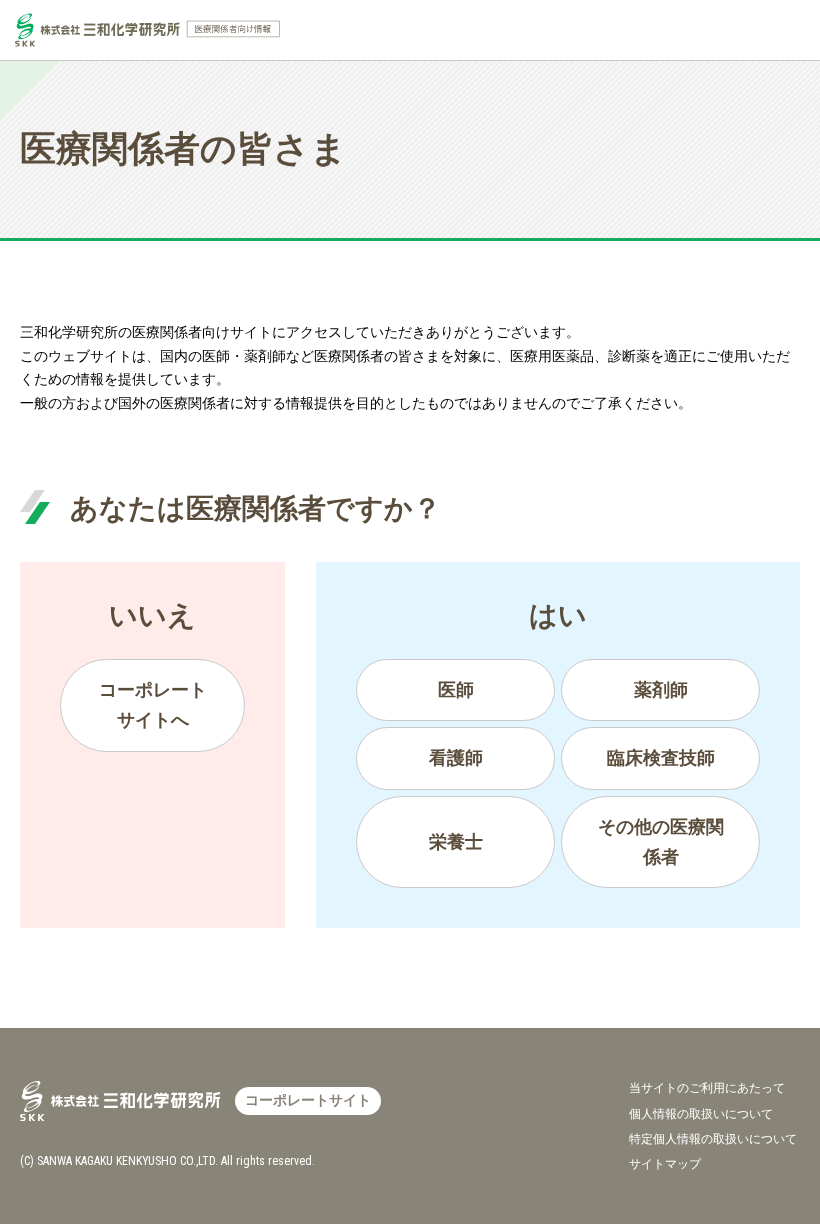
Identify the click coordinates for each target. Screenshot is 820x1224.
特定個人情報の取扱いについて (713, 1139)
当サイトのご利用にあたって (707, 1088)
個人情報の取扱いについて (701, 1114)
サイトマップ (665, 1164)
